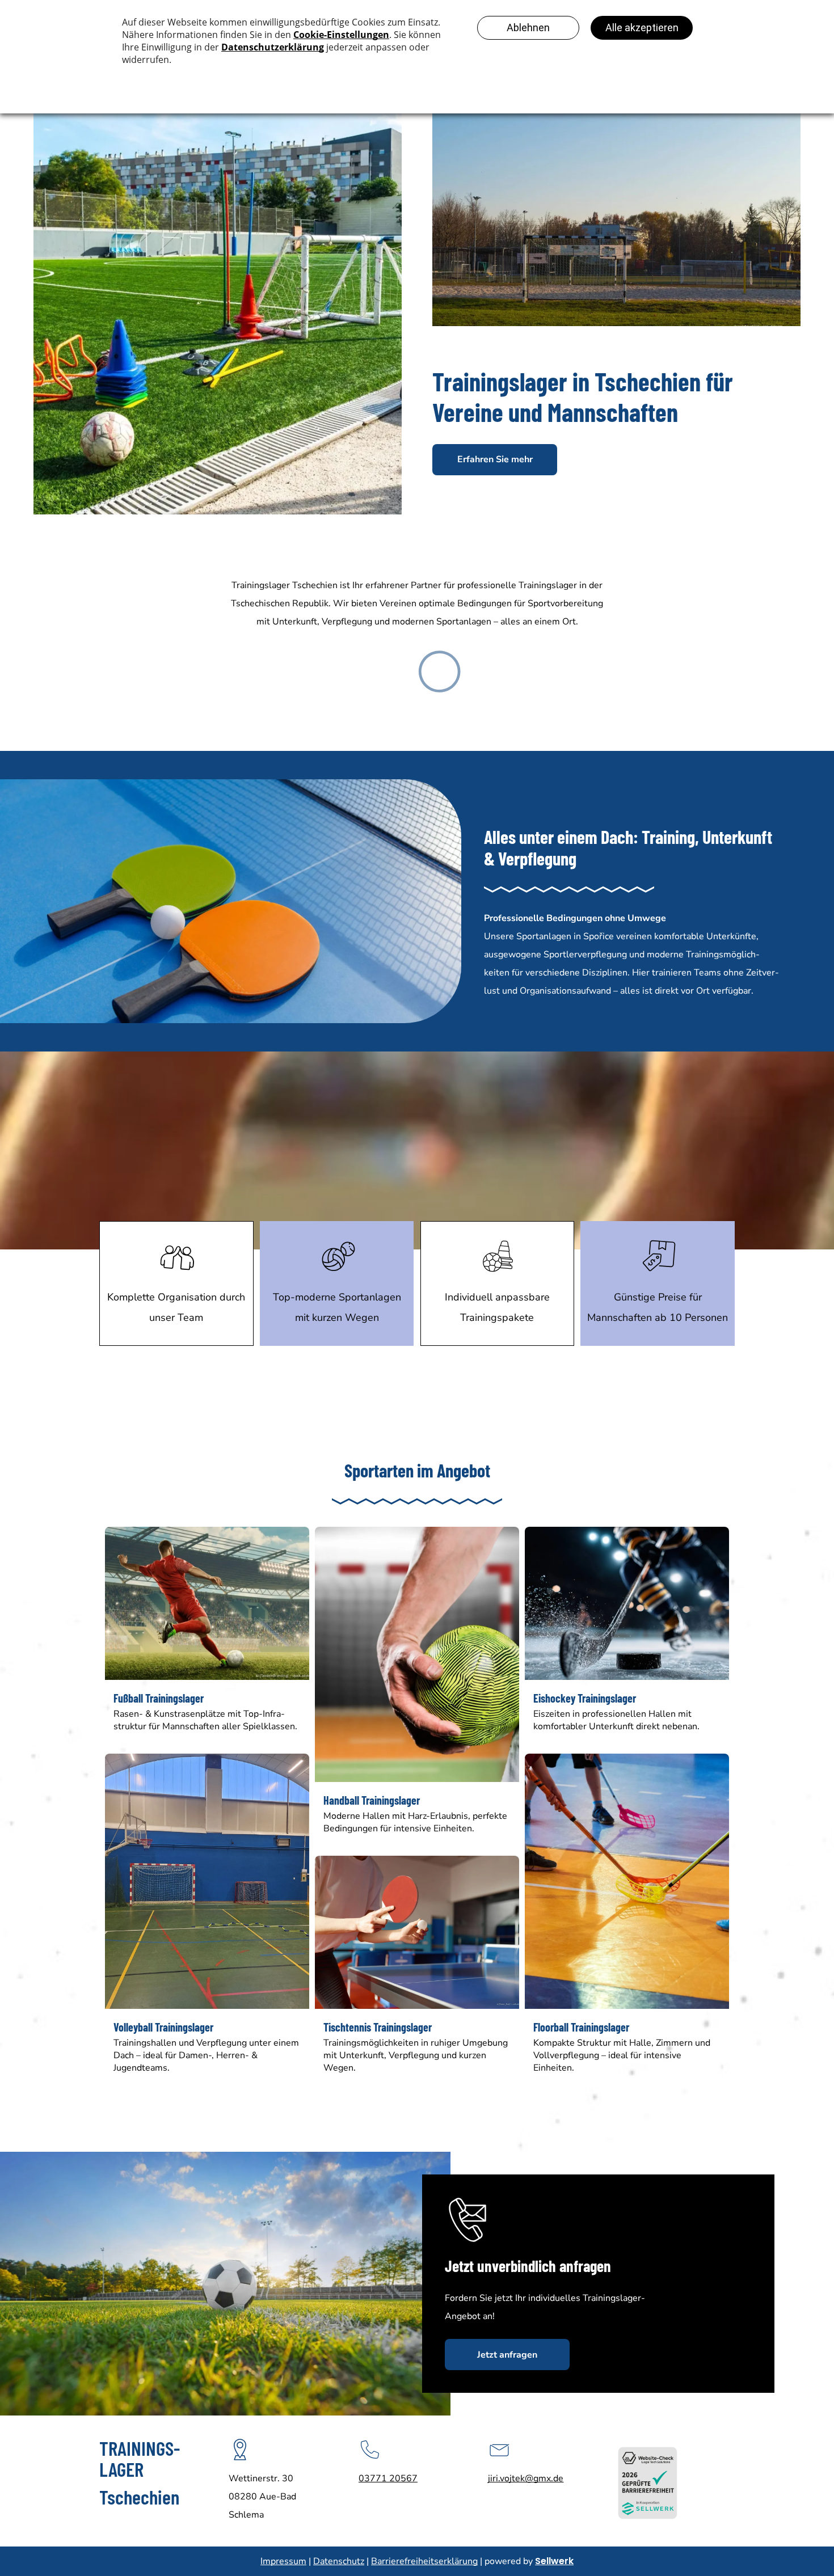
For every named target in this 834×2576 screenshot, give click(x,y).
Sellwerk (554, 2561)
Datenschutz (339, 2561)
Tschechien (139, 2497)
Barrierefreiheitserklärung (424, 2561)
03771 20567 (388, 2478)
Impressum (283, 2561)
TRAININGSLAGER (140, 2458)
